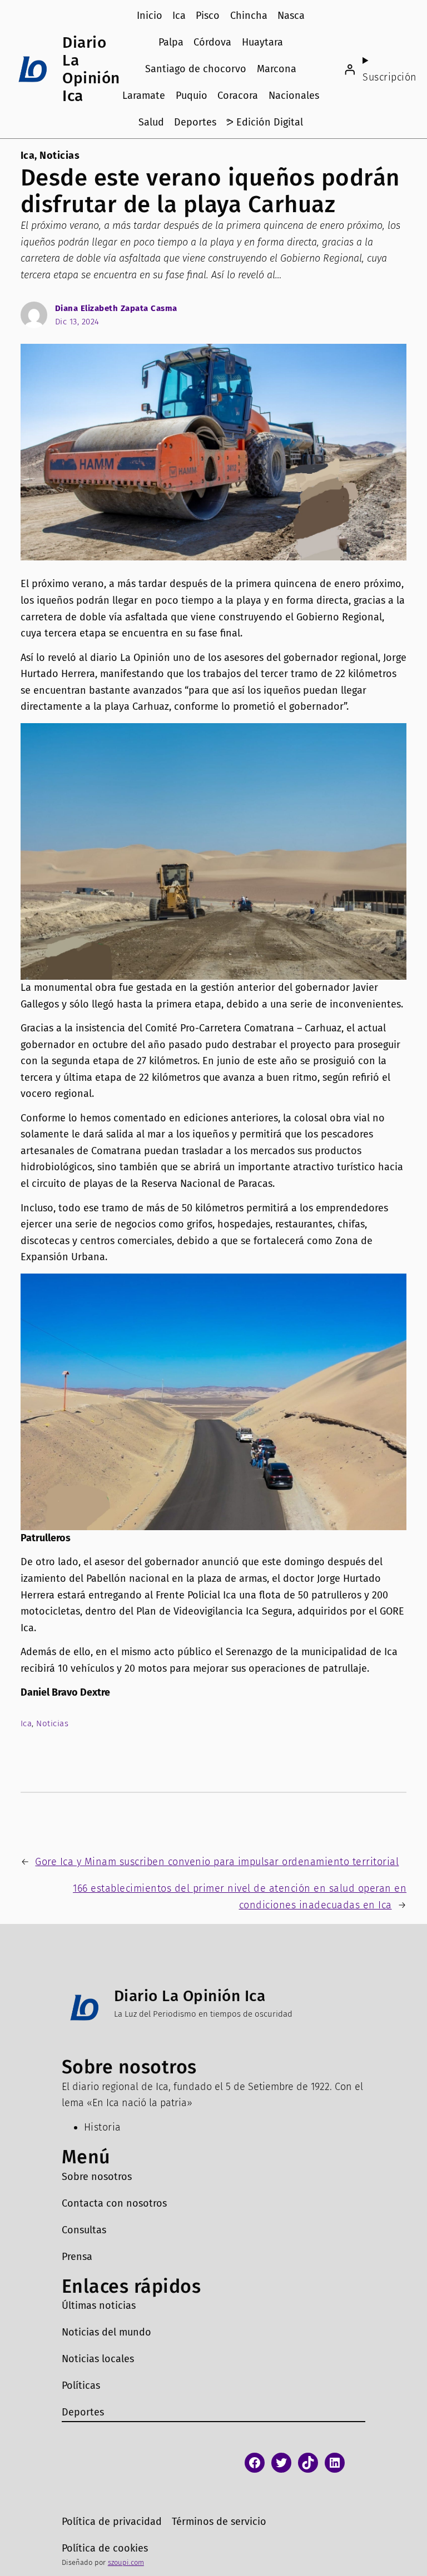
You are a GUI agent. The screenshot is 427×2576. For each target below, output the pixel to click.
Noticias (59, 156)
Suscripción (390, 77)
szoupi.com (126, 2562)
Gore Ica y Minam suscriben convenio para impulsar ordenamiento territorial (217, 1862)
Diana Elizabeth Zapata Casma (116, 308)
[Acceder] (350, 69)
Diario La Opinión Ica (91, 69)
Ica (28, 156)
